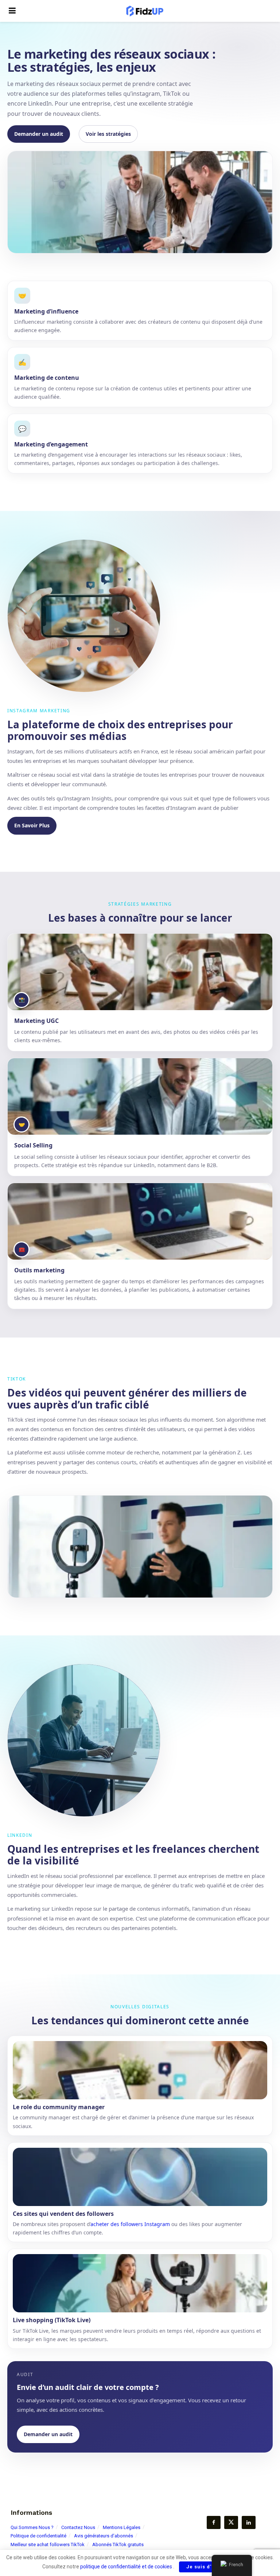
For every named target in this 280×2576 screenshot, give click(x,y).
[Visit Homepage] (145, 11)
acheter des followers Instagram (130, 2224)
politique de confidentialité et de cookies (126, 2567)
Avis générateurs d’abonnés (104, 2536)
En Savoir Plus (32, 825)
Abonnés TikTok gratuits (118, 2545)
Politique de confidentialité (38, 2536)
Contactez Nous (78, 2527)
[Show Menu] (12, 11)
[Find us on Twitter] (231, 2522)
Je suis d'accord (208, 2567)
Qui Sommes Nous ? (32, 2527)
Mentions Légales (122, 2527)
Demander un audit (39, 134)
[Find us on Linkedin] (249, 2522)
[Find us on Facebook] (214, 2522)
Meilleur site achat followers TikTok (48, 2545)
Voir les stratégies (108, 134)
